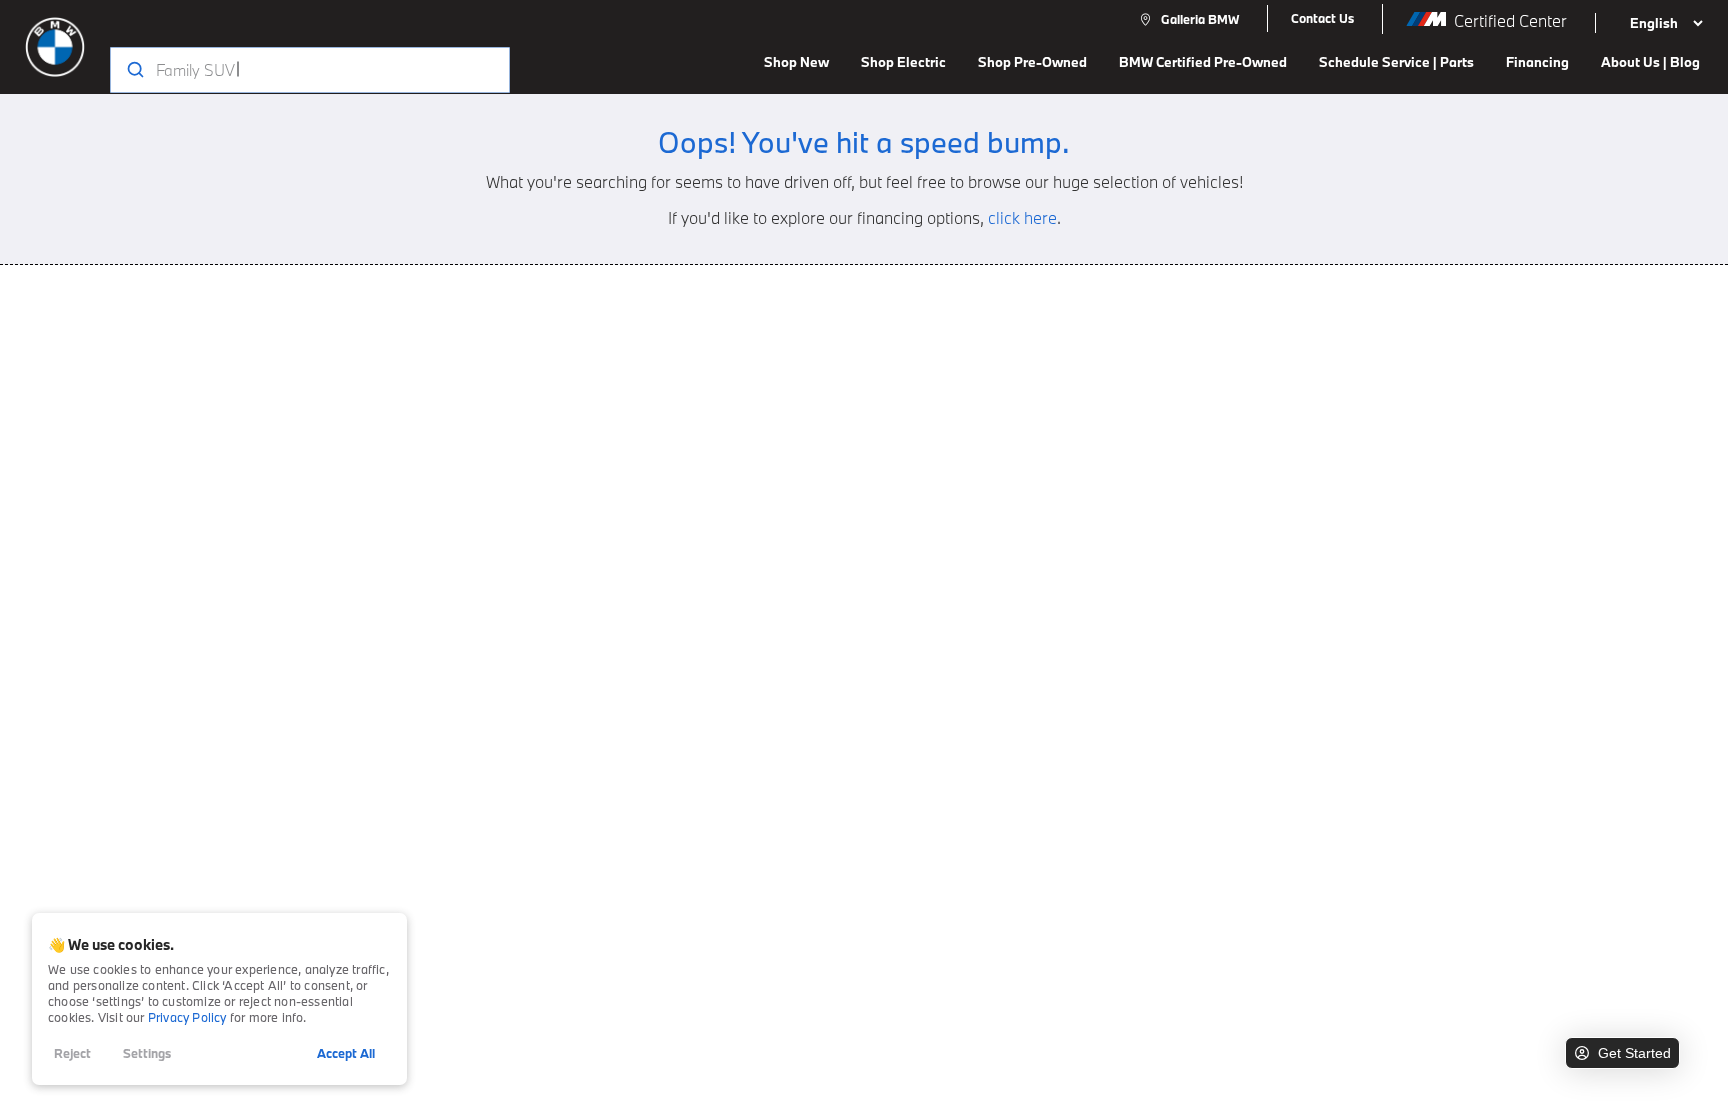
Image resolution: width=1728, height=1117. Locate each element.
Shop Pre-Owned (1032, 62)
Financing (1537, 62)
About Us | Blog (1650, 62)
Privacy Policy (187, 1017)
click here (1022, 217)
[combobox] (290, 70)
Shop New (796, 62)
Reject (72, 1053)
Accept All (346, 1053)
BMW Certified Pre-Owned (1203, 62)
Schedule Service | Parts (1396, 62)
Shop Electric (903, 62)
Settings (147, 1053)
